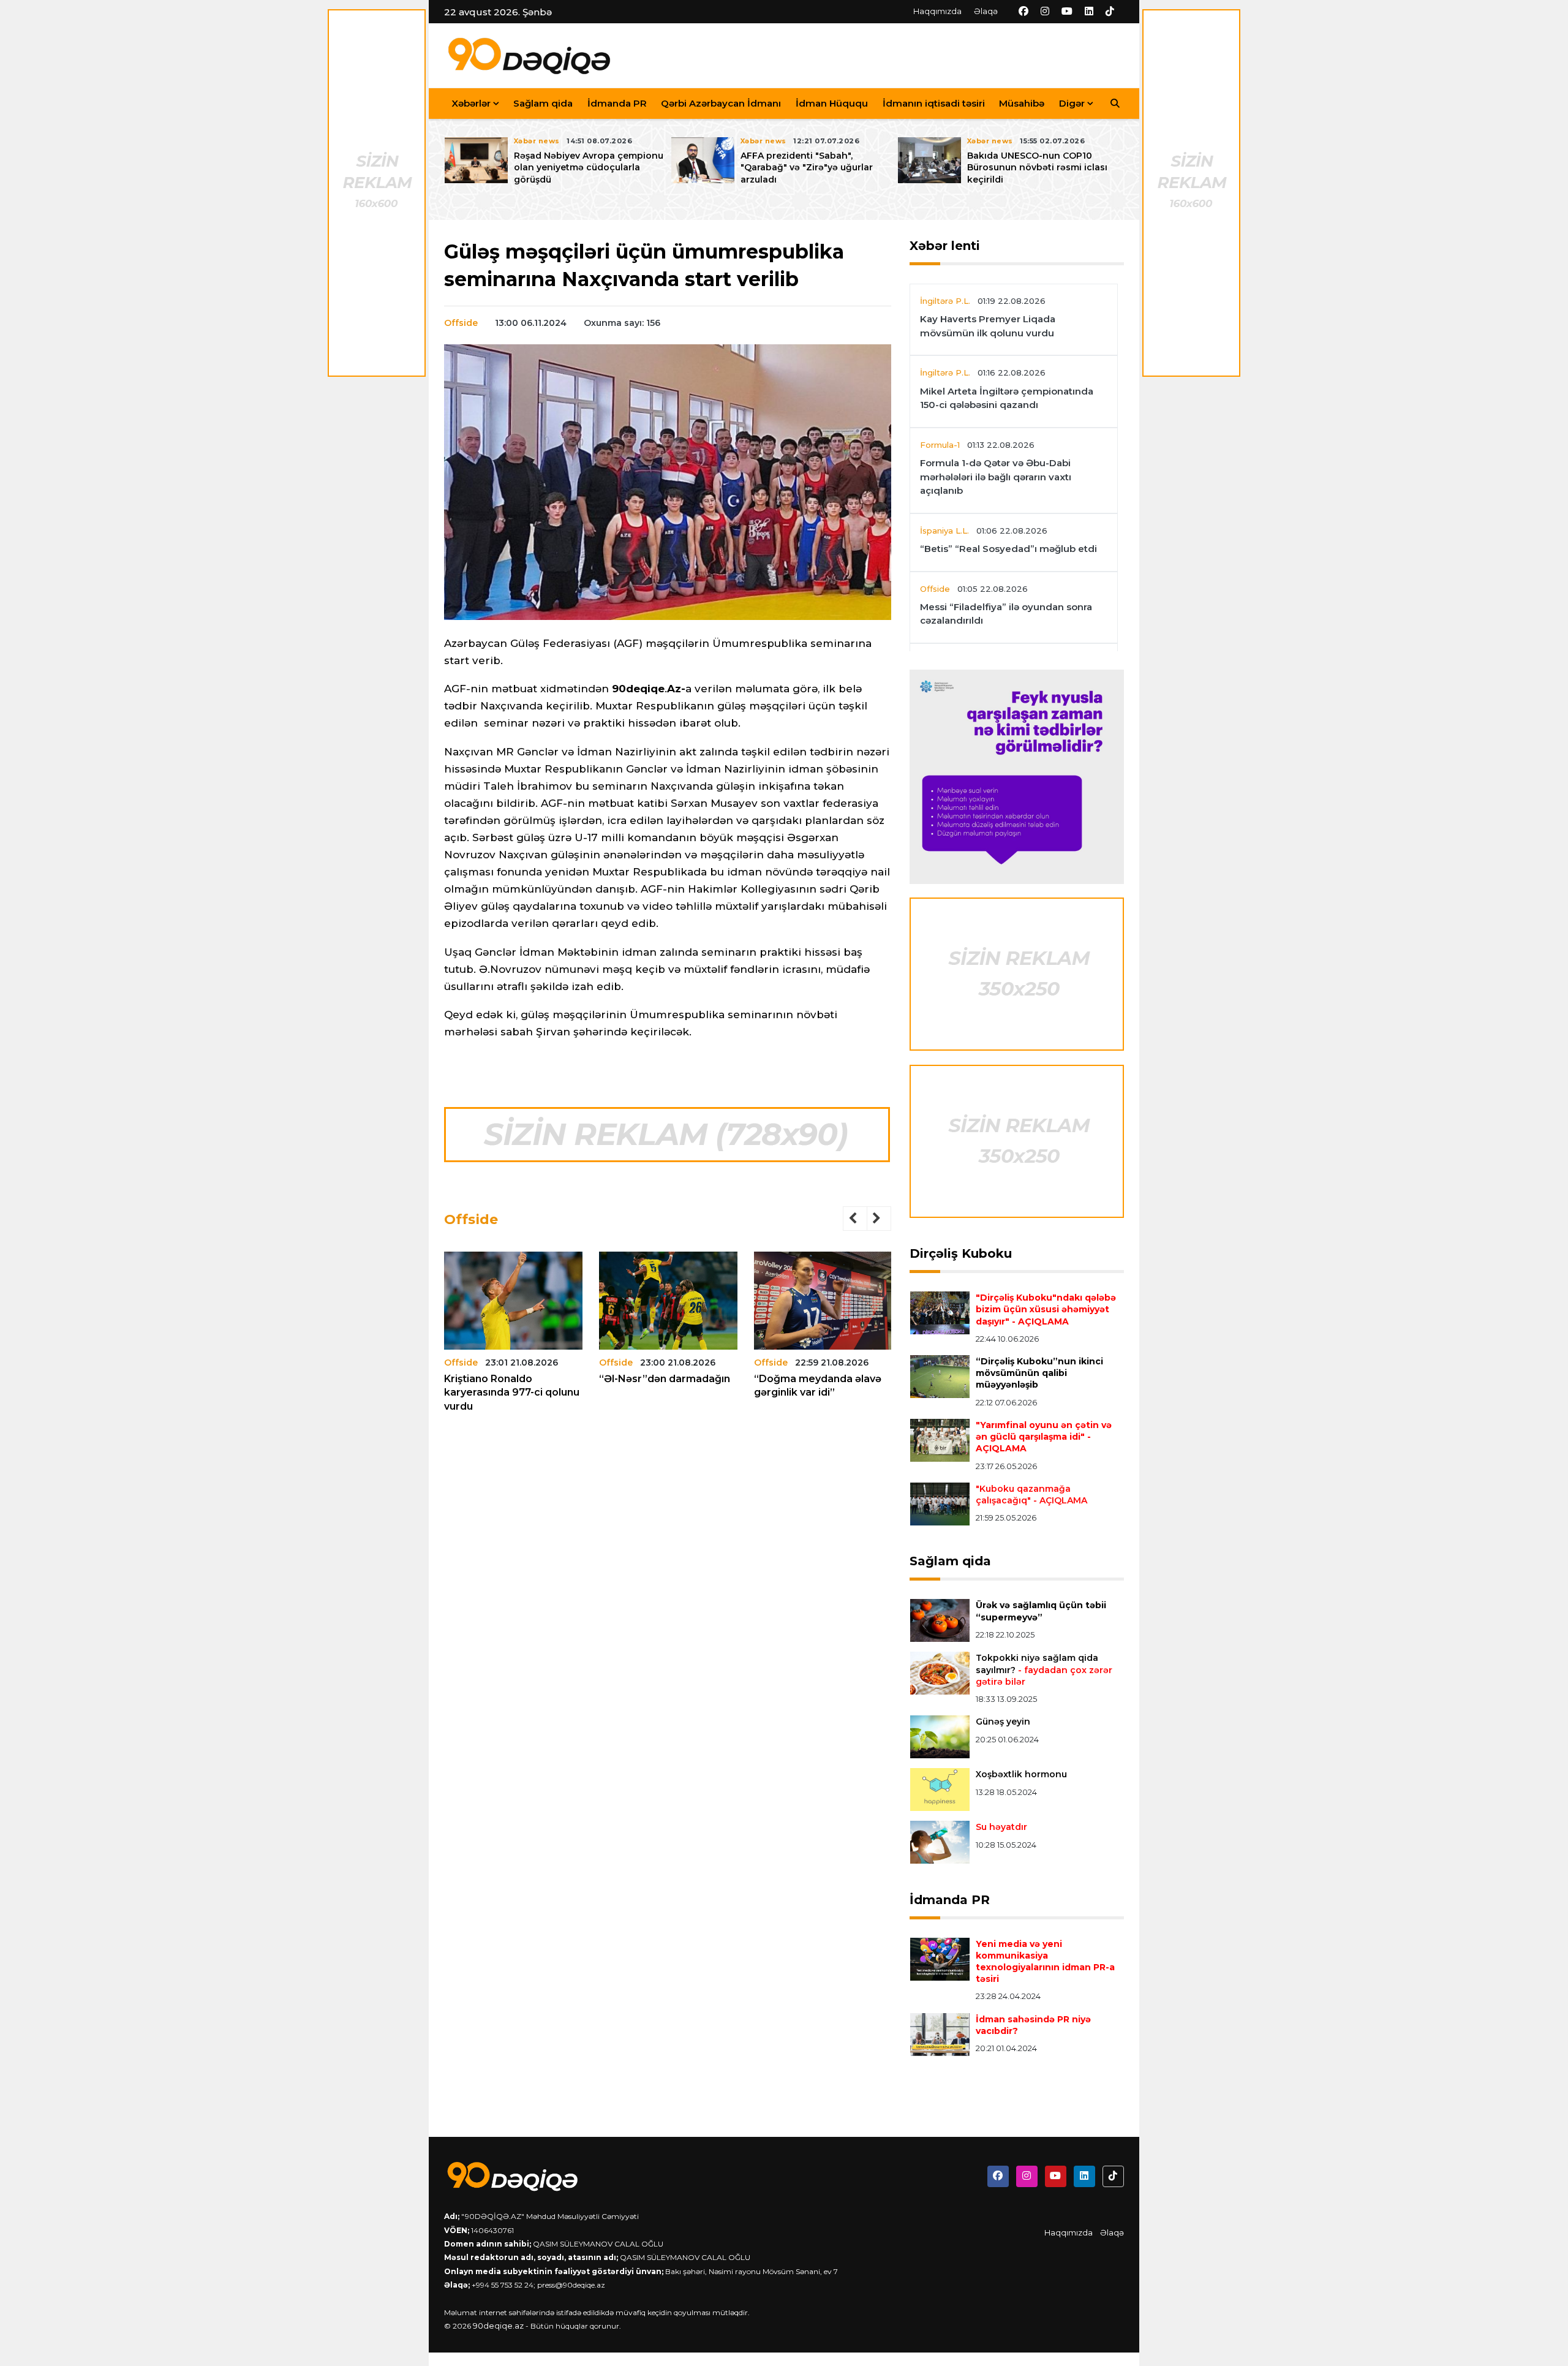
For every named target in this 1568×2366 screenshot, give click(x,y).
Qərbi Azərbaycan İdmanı (721, 103)
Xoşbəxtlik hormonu (1021, 1774)
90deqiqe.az (498, 2326)
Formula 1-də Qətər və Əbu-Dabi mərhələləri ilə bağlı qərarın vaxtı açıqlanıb (996, 477)
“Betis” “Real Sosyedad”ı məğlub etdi (1008, 549)
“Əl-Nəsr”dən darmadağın (665, 1379)
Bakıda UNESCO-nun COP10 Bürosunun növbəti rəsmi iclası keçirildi (1037, 167)
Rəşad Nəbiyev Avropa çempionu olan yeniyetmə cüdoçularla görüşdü (589, 167)
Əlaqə (986, 11)
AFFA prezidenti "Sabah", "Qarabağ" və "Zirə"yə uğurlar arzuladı (807, 167)
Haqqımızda (937, 11)
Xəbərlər (471, 103)
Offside (461, 323)
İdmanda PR (617, 103)
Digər (1072, 103)
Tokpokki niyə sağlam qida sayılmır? (1044, 1669)
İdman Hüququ (832, 103)
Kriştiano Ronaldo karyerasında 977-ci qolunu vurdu (512, 1393)
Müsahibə (1022, 103)
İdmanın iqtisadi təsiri (934, 103)
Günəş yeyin (1003, 1722)
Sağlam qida (543, 103)
